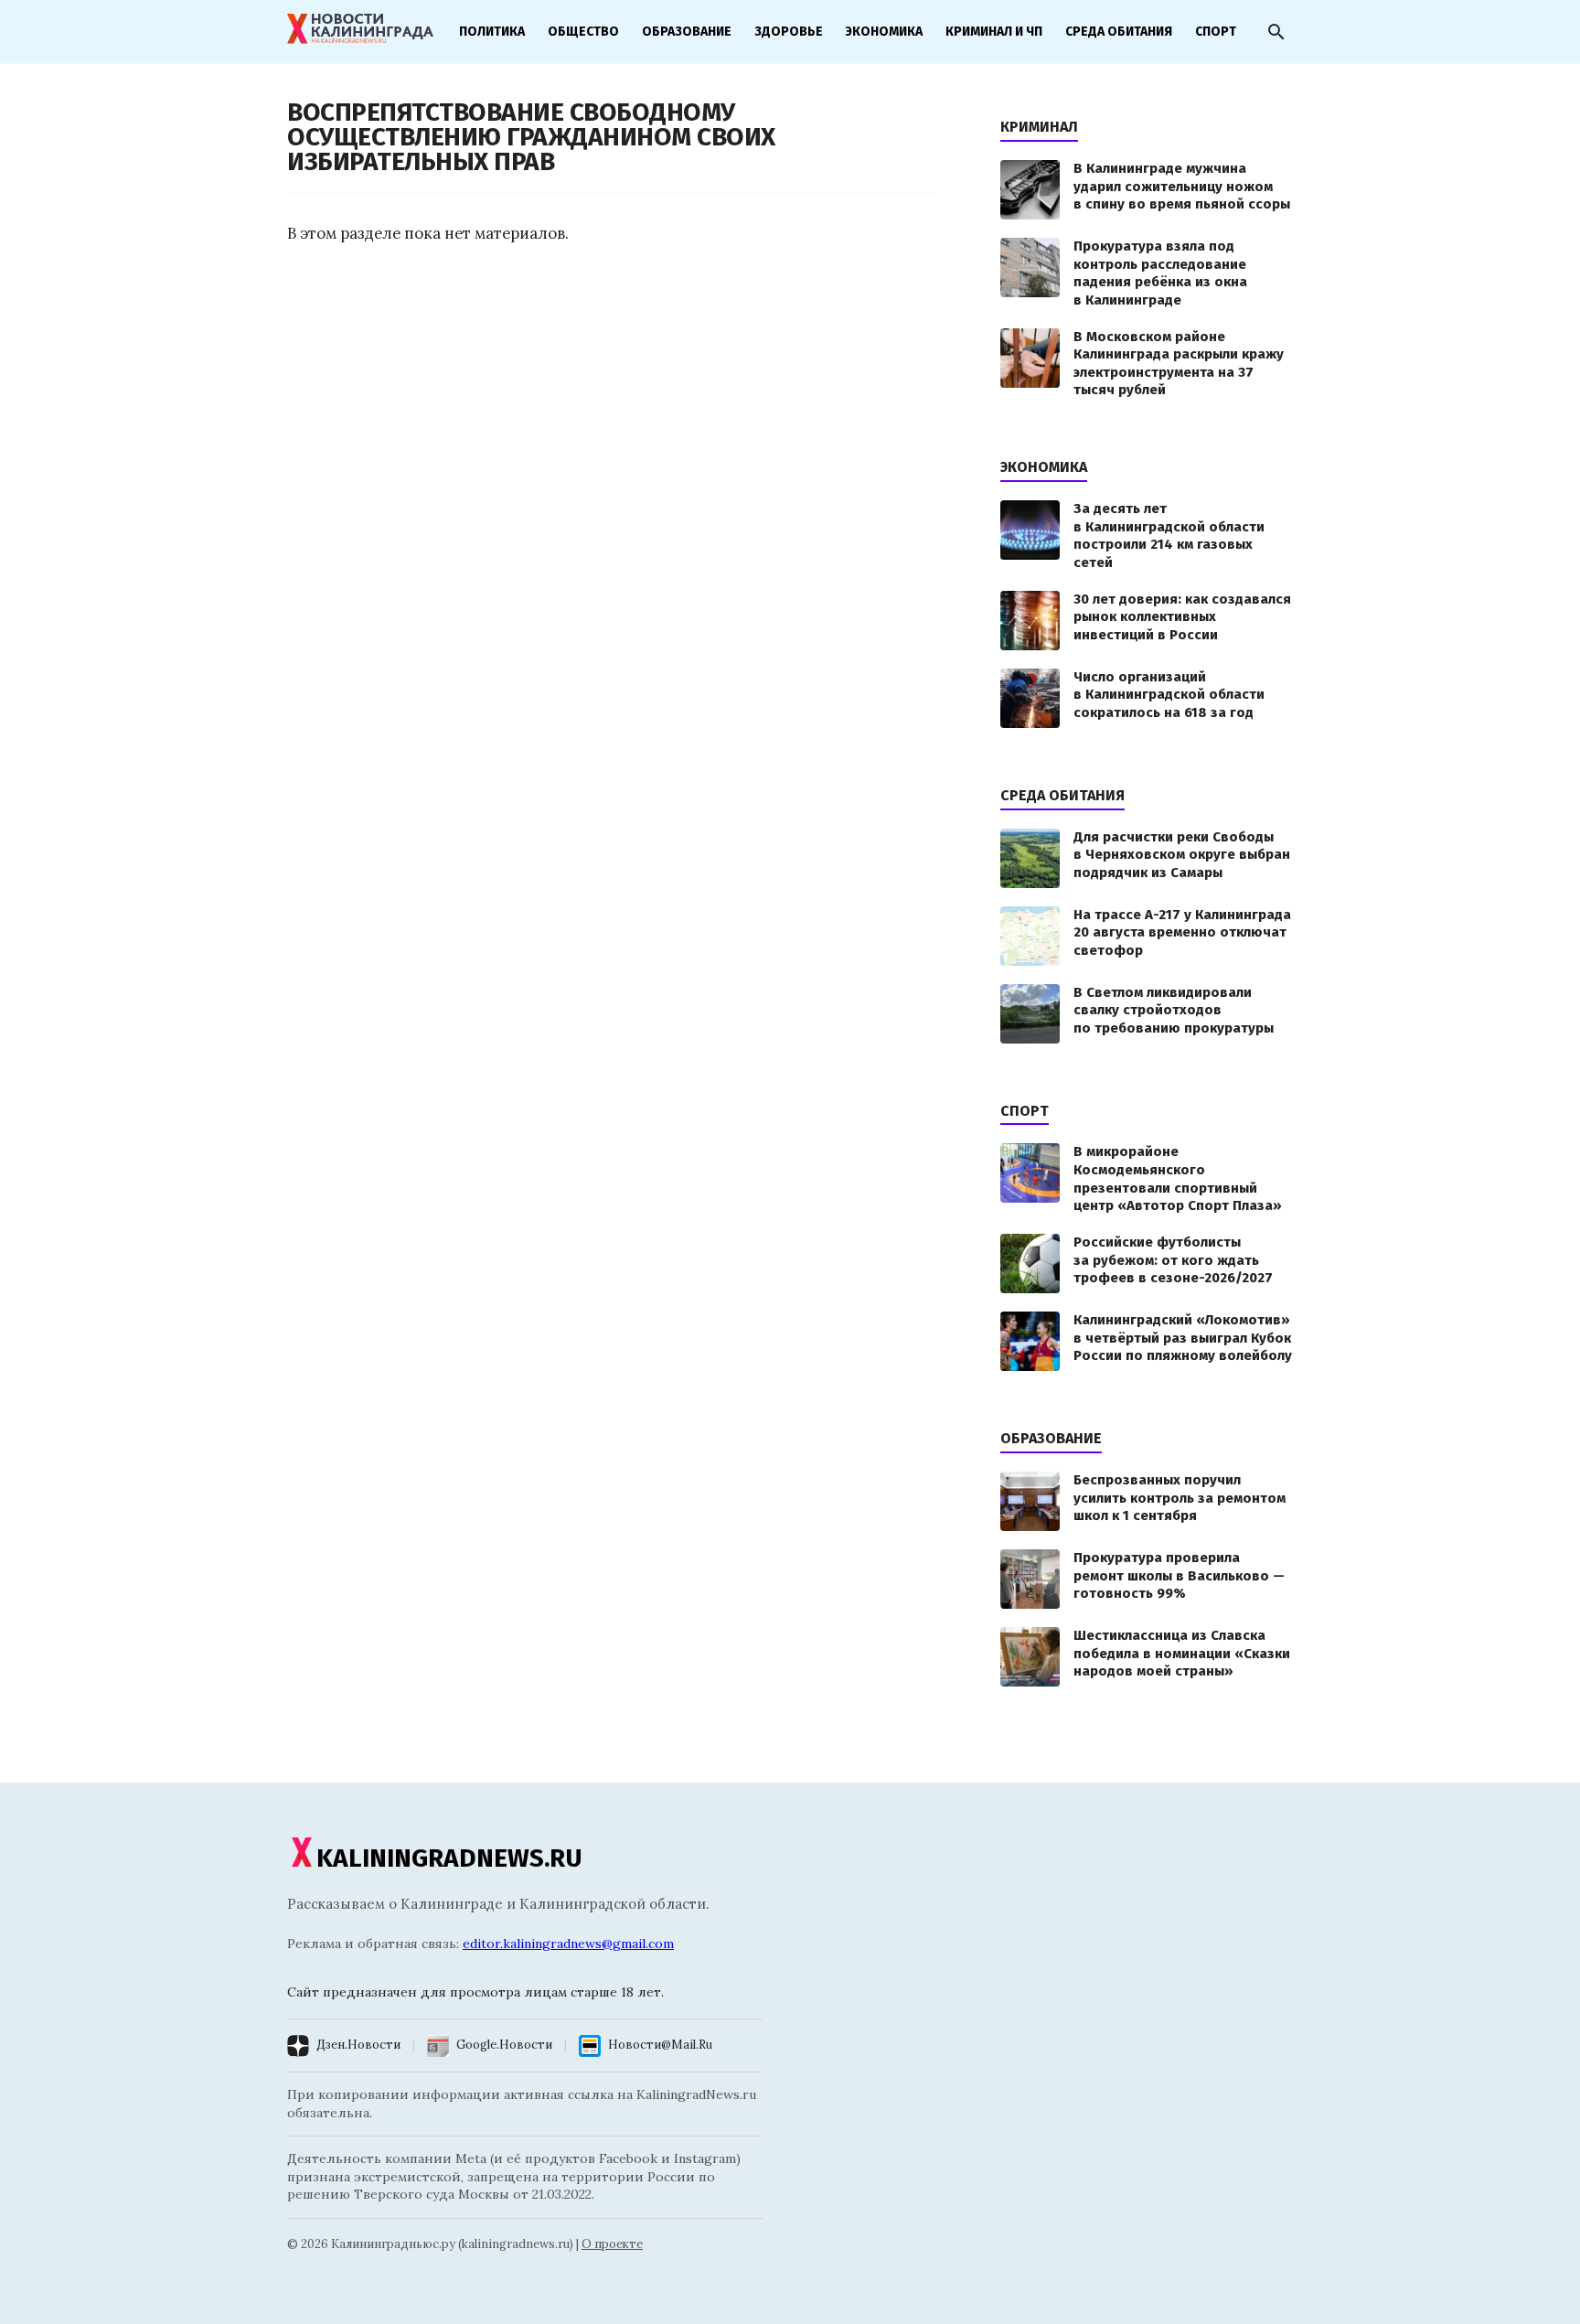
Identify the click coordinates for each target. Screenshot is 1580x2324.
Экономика (884, 32)
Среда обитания (1119, 32)
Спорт (1216, 32)
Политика (492, 32)
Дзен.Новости (358, 2045)
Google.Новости (504, 2045)
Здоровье (789, 32)
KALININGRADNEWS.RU (449, 1858)
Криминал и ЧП (994, 32)
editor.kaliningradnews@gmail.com (568, 1944)
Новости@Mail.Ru (660, 2045)
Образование (687, 32)
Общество (583, 32)
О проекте (612, 2244)
